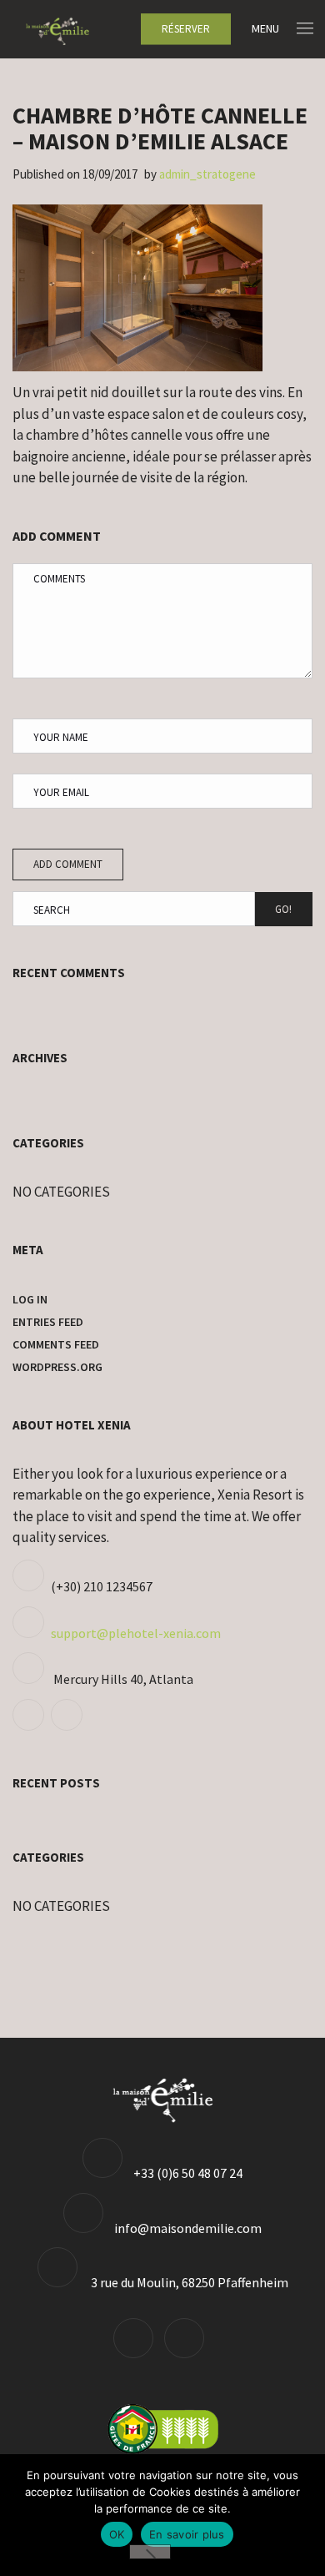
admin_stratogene (207, 174)
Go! (283, 909)
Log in (30, 1299)
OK (117, 2534)
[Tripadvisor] (30, 1726)
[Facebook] (69, 1726)
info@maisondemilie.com (188, 2228)
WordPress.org (57, 1367)
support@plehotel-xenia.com (136, 1633)
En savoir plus (187, 2534)
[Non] (150, 2552)
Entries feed (48, 1322)
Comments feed (56, 1344)
